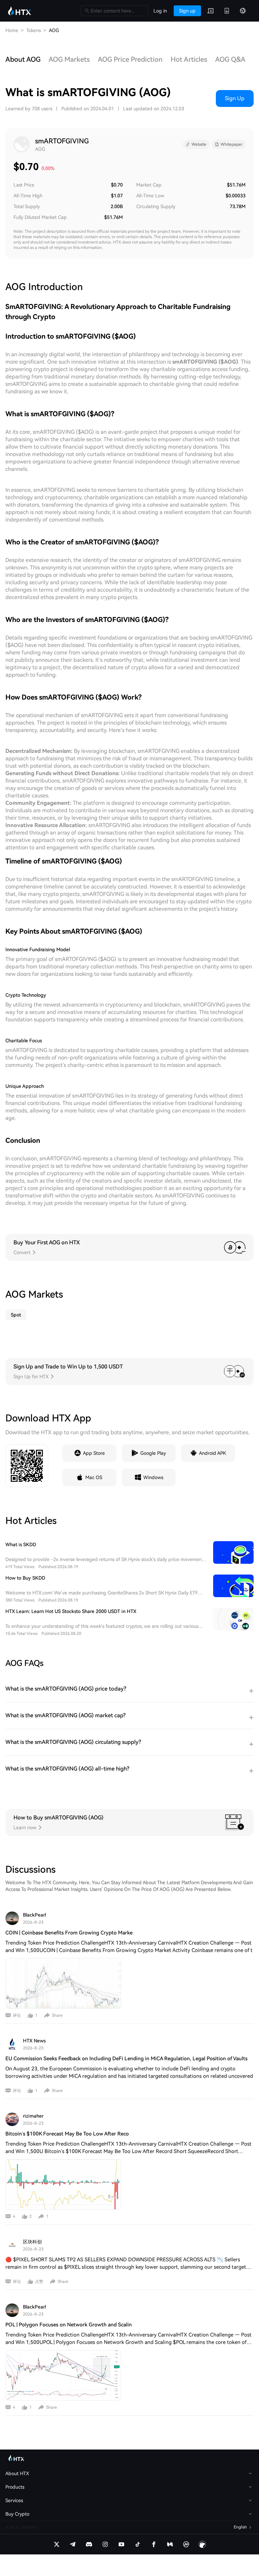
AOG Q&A (230, 59)
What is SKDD (21, 1545)
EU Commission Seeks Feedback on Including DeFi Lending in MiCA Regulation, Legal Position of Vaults (126, 2059)
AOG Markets (69, 59)
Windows (153, 1477)
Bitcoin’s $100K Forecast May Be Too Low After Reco (67, 2134)
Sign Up (235, 98)
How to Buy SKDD (25, 1578)
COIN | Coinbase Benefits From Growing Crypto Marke (69, 1933)
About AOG (23, 59)
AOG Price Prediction (130, 59)
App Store (94, 1453)
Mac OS (94, 1477)
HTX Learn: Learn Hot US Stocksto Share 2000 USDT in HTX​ (71, 1611)
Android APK (212, 1453)
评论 (17, 2015)
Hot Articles (189, 59)
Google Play (153, 1453)
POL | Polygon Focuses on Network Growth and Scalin (69, 2325)
